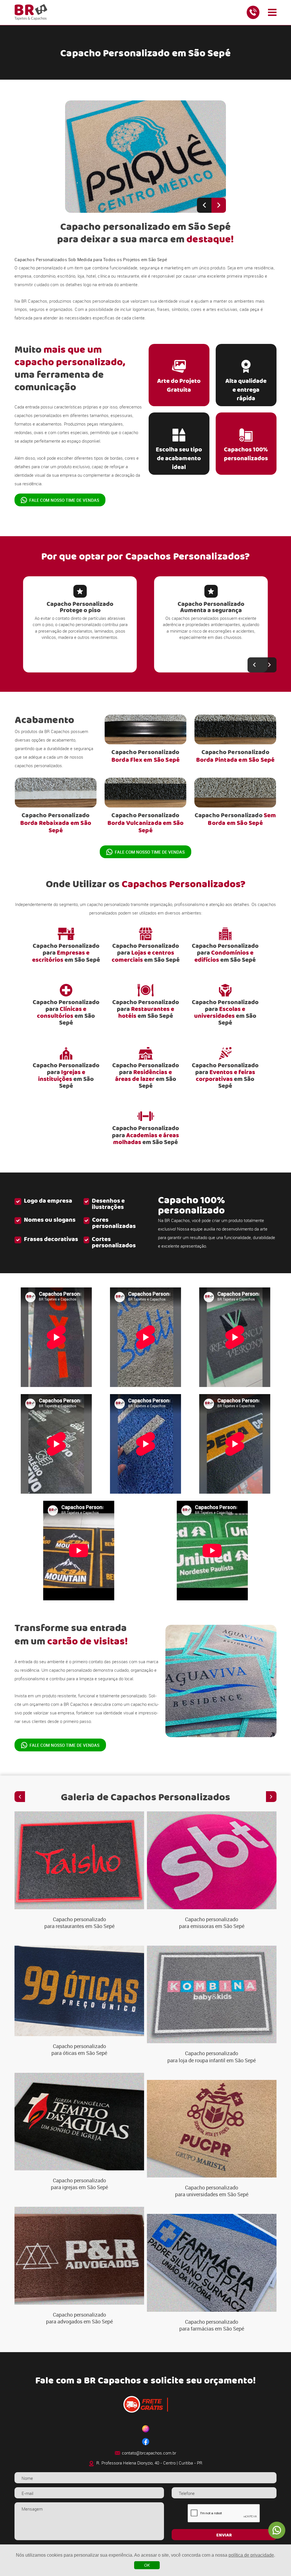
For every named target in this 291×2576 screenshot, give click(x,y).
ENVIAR (224, 2535)
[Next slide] (219, 205)
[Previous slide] (204, 205)
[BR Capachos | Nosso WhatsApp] (277, 2530)
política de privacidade (251, 2555)
